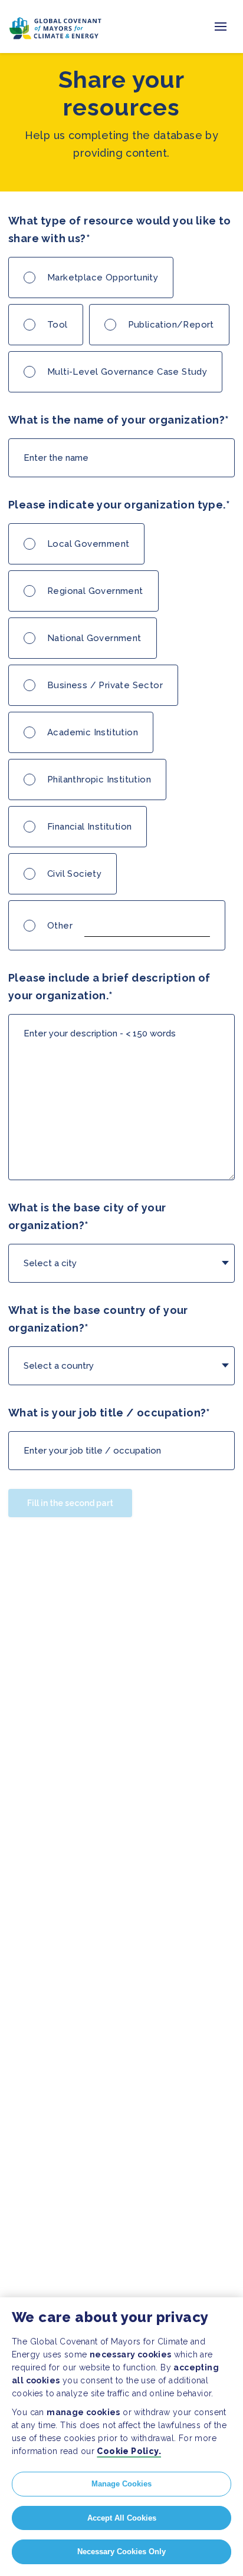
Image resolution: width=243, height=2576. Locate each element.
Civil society (74, 874)
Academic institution (93, 732)
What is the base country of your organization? (98, 1319)
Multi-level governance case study (127, 372)
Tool (58, 325)
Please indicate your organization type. (119, 505)
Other (60, 926)
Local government (88, 544)
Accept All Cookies (122, 2518)
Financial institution (89, 827)
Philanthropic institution (99, 780)
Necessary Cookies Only (121, 2552)
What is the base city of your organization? (87, 1216)
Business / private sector (105, 685)
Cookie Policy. (129, 2451)
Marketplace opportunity (103, 278)
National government (94, 638)
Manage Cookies (121, 2484)
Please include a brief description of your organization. (109, 987)
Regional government (95, 591)
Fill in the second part (70, 1503)
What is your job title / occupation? (109, 1413)
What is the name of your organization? (119, 420)
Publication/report (171, 325)
